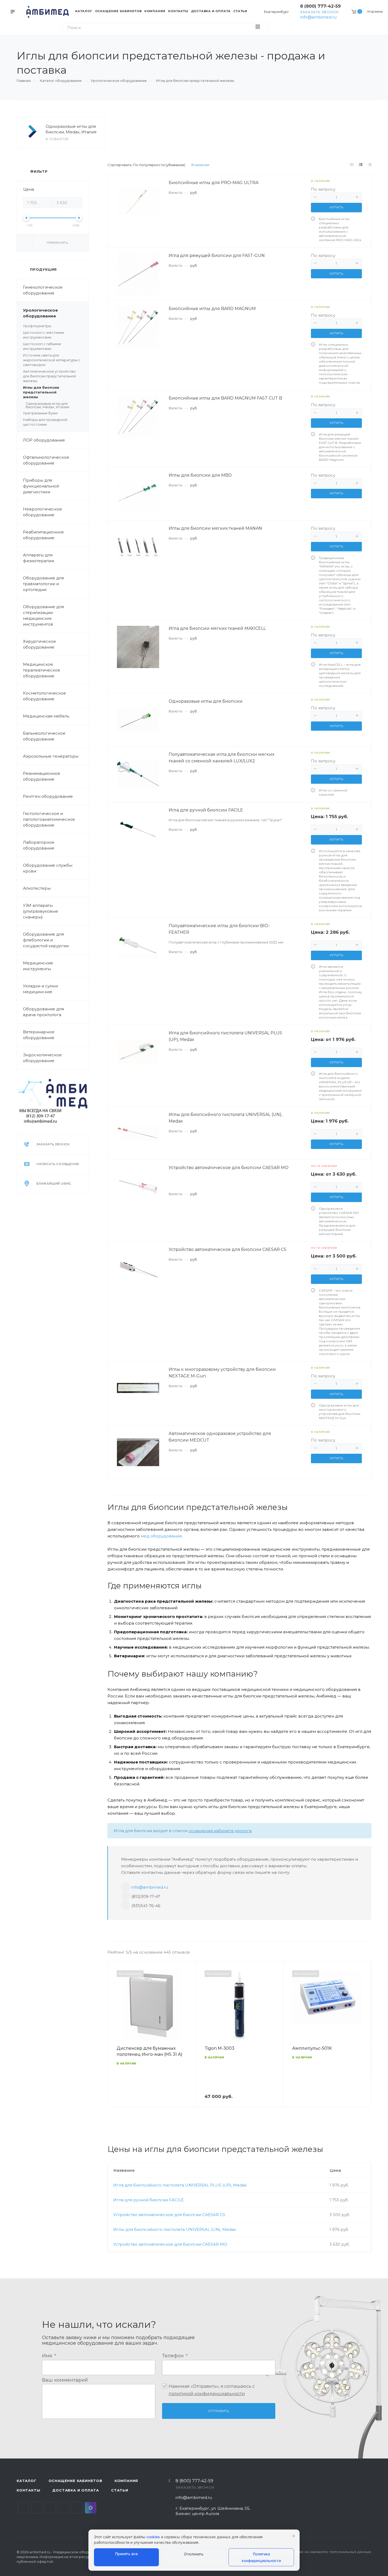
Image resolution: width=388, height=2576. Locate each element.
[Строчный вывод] (361, 165)
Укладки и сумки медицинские (40, 989)
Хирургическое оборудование (39, 644)
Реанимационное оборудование (42, 776)
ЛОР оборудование (44, 440)
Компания (126, 2481)
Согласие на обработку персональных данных (329, 2552)
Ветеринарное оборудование (39, 1035)
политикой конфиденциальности (207, 2394)
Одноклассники (64, 2508)
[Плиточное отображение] (352, 165)
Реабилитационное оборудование (43, 535)
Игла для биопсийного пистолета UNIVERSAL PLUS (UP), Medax (180, 2185)
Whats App (77, 2508)
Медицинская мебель (46, 716)
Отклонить (194, 2554)
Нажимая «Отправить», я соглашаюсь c (212, 2390)
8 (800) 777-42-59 (320, 6)
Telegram (37, 2508)
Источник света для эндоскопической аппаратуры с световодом (52, 360)
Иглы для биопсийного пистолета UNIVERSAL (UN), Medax (175, 2229)
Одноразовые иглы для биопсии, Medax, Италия (71, 129)
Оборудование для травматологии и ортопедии (43, 584)
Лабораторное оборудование (39, 845)
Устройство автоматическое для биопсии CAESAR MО (170, 2244)
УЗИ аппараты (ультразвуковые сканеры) (41, 911)
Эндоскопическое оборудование (42, 1058)
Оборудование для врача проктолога (43, 1012)
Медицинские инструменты (38, 966)
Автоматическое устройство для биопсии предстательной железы (49, 376)
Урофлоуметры (37, 326)
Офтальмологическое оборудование (46, 460)
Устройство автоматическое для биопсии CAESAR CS (169, 2215)
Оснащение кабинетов (75, 2481)
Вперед (365, 2042)
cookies (153, 2537)
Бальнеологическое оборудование (44, 736)
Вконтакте (23, 2508)
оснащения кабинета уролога (220, 1831)
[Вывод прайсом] (370, 165)
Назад (114, 2042)
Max (91, 2508)
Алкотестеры (37, 888)
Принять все (126, 2554)
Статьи (120, 2490)
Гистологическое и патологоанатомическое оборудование (49, 819)
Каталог (27, 2481)
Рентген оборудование (48, 796)
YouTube (50, 2508)
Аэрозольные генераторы (51, 756)
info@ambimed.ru (318, 17)
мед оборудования (161, 1536)
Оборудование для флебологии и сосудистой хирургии (46, 940)
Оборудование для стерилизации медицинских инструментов (43, 615)
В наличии (200, 165)
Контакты (28, 2490)
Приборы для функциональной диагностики (41, 486)
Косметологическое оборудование (44, 696)
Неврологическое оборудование (42, 512)
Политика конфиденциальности (261, 2557)
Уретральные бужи (40, 413)
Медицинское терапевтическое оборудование (42, 670)
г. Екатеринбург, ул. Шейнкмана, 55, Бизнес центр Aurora (213, 2511)
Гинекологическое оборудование (43, 290)
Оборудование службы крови (48, 868)
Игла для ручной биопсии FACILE (148, 2200)
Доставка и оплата (76, 2490)
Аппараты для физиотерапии (39, 558)
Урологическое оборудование (40, 313)
